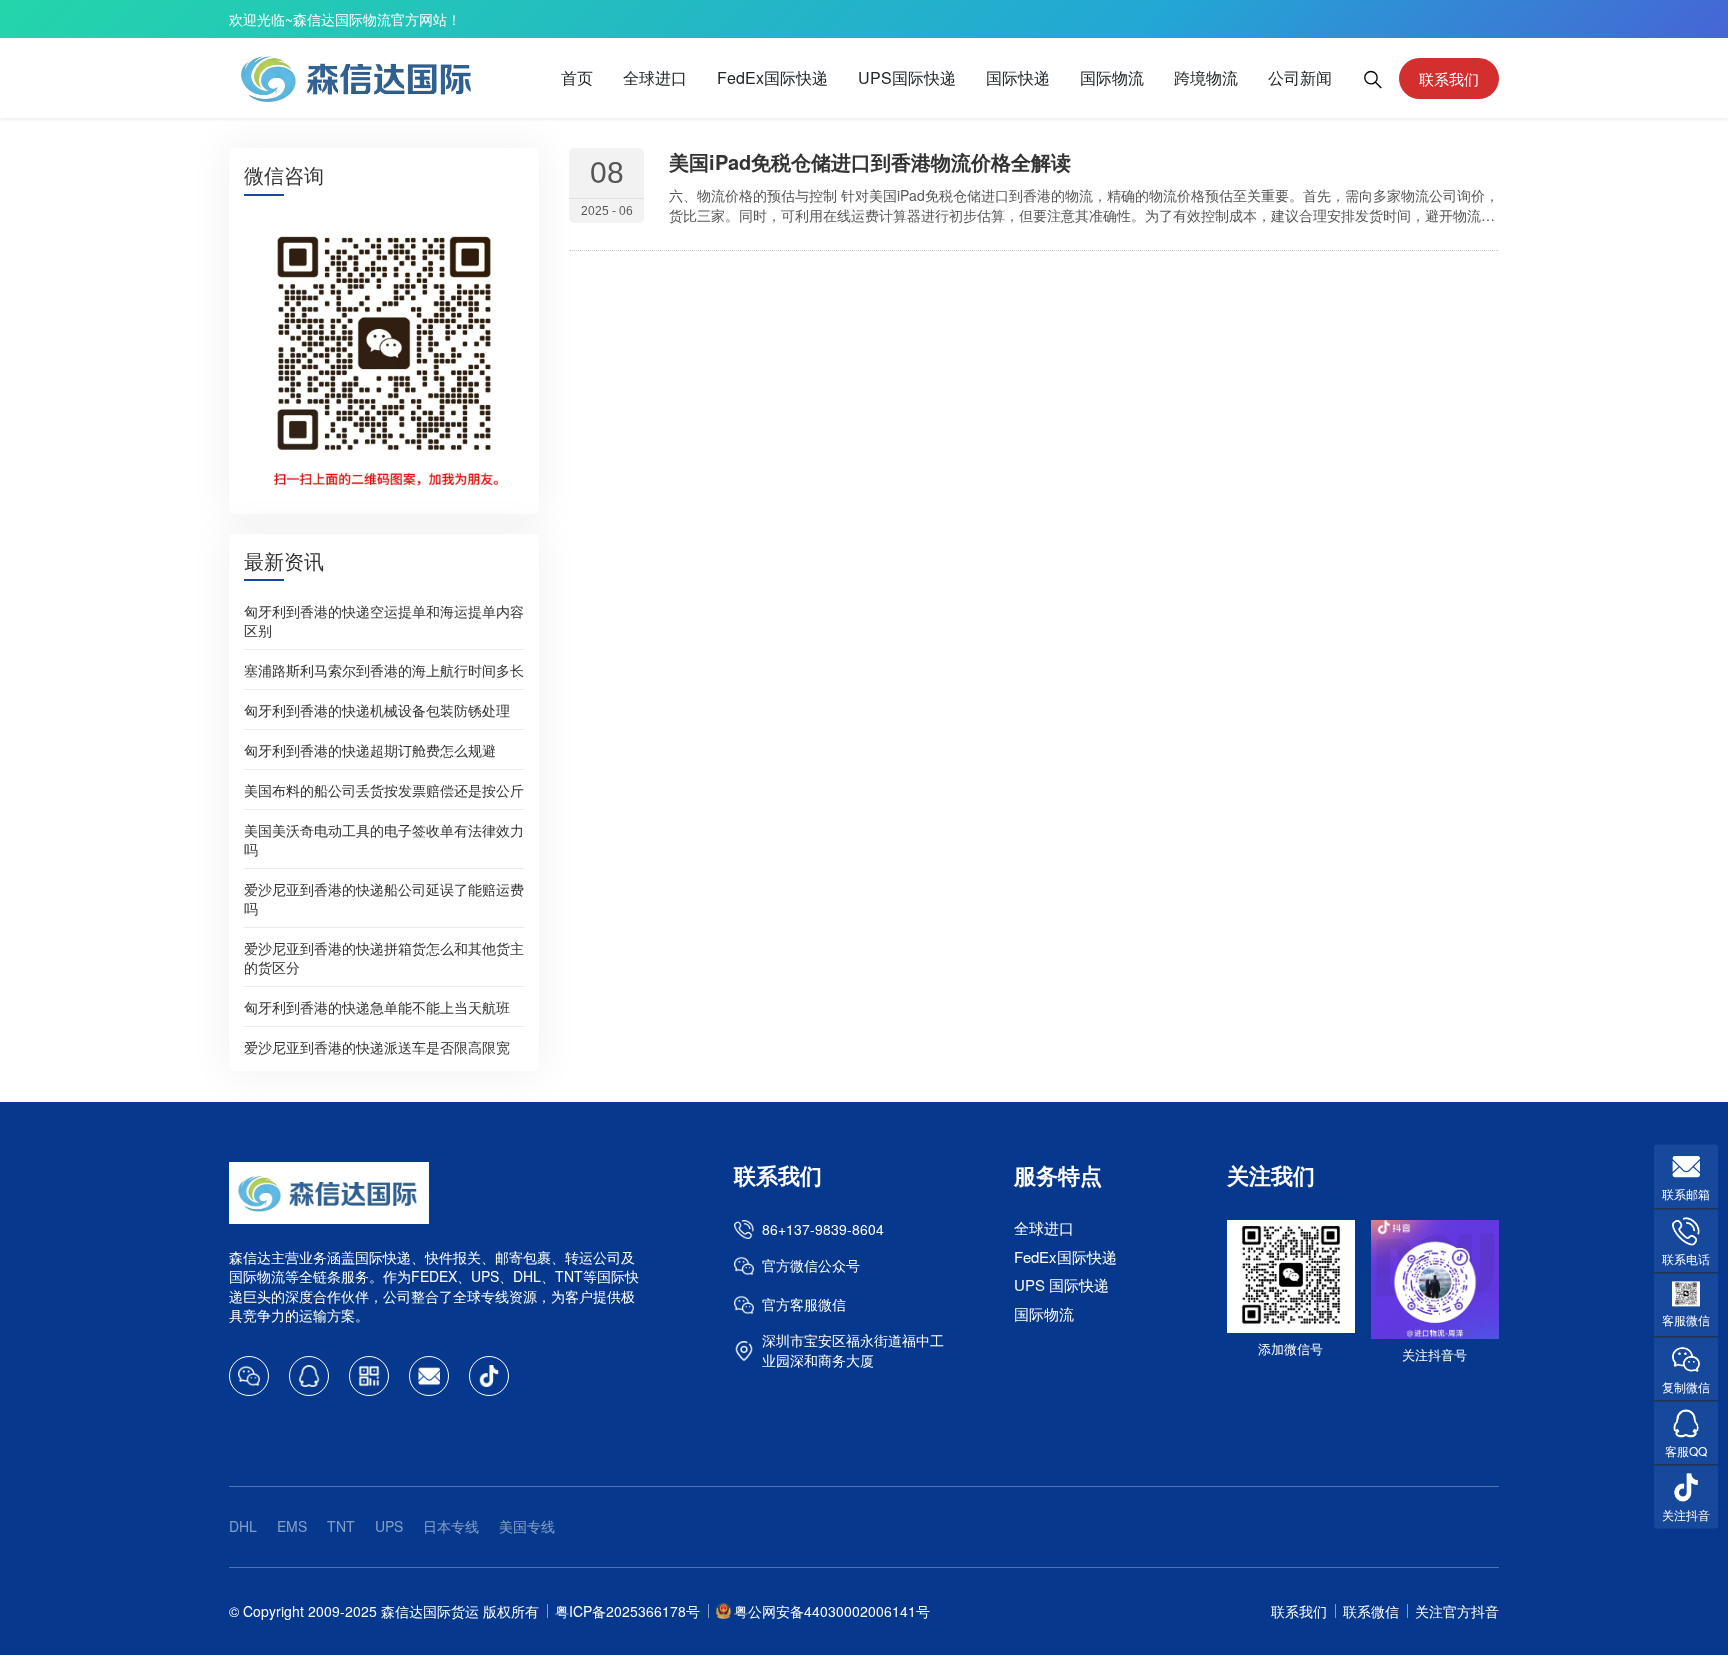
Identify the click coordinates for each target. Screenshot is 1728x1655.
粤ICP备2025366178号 (627, 1611)
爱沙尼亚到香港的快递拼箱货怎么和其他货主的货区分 (384, 956)
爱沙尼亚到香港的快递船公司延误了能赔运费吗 (384, 897)
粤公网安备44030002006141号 (832, 1611)
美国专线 (527, 1526)
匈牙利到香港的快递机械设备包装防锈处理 (377, 709)
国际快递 (1018, 77)
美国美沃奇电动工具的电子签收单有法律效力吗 (384, 838)
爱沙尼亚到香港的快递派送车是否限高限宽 (377, 1046)
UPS (389, 1526)
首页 (577, 77)
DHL (243, 1526)
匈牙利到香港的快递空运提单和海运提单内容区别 (384, 619)
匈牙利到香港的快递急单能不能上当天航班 (377, 1006)
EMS (292, 1526)
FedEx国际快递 (772, 77)
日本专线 (451, 1526)
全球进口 (655, 77)
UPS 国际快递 (1061, 1284)
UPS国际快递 (907, 77)
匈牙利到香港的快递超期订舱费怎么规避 (370, 749)
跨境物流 (1206, 77)
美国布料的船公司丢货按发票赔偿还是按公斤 (384, 789)
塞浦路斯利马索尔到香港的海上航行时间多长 (384, 669)
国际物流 (1112, 77)
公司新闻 (1300, 77)
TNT (341, 1526)
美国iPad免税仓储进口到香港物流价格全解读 (870, 161)
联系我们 (1449, 78)
